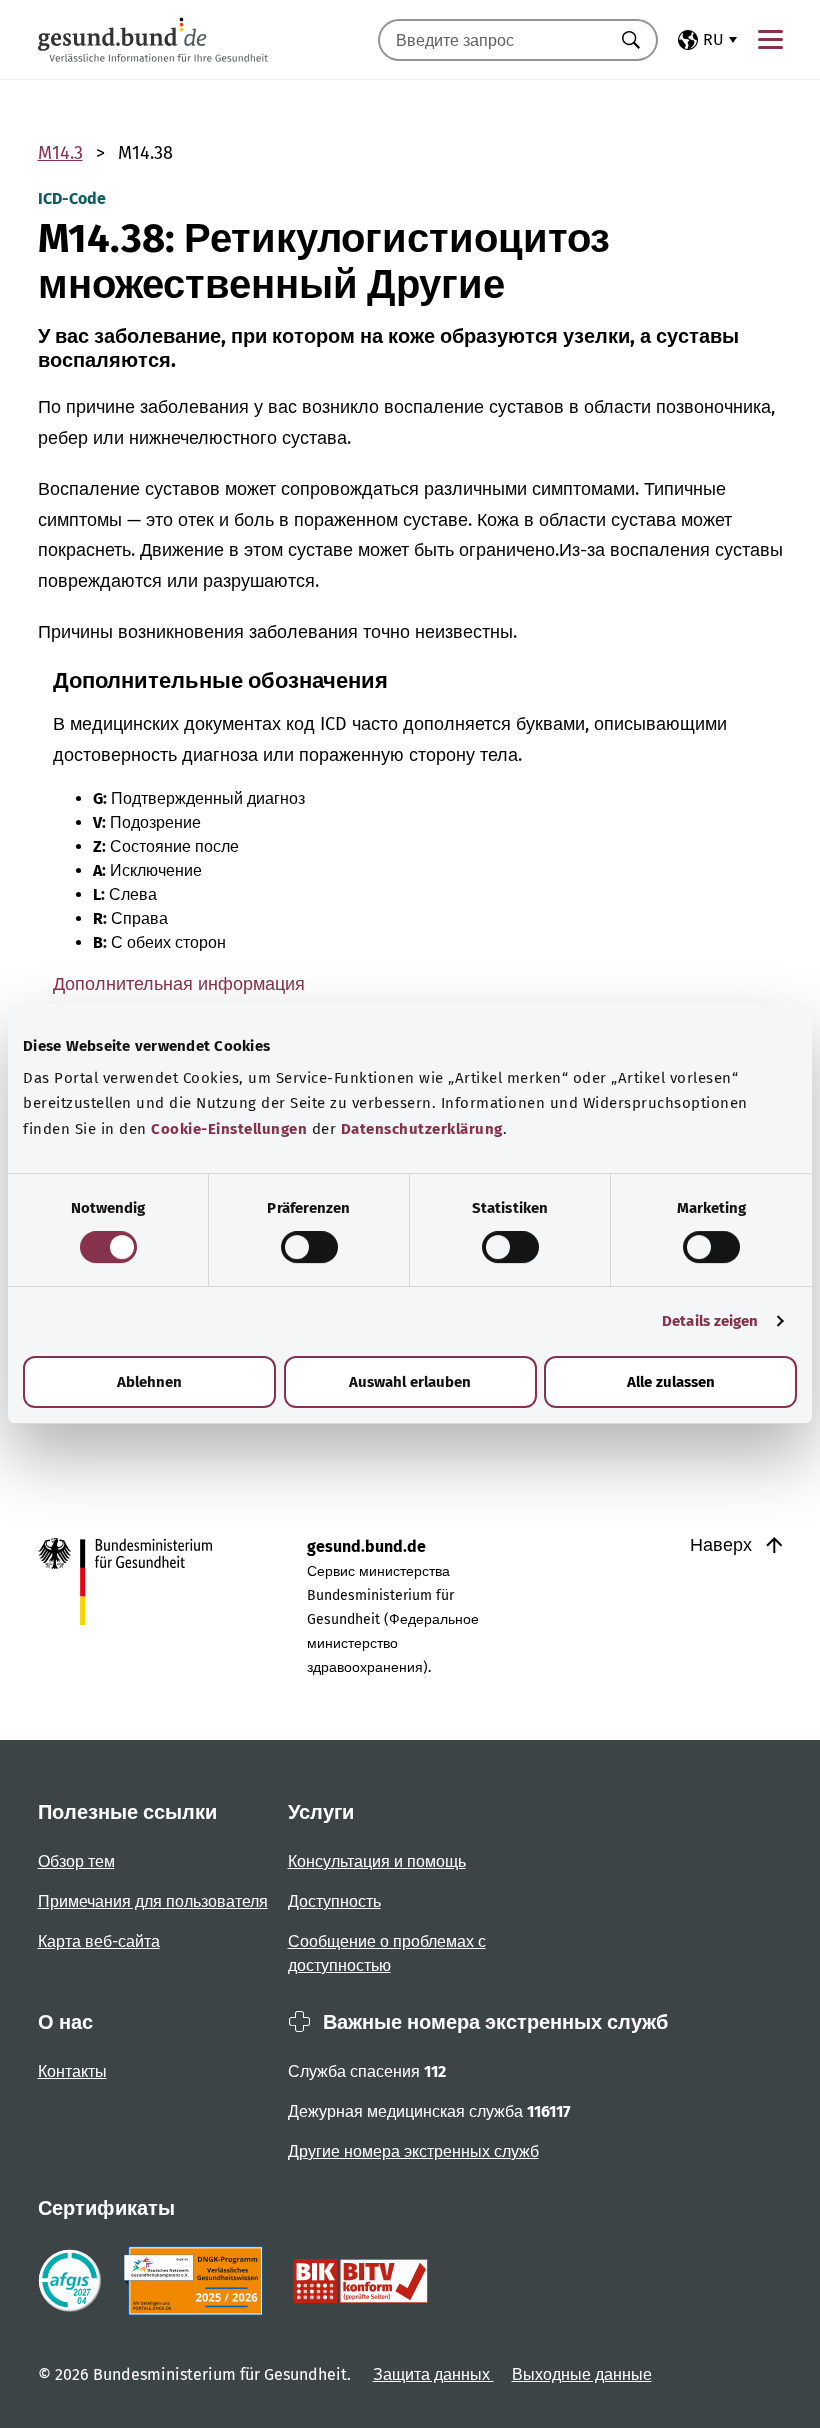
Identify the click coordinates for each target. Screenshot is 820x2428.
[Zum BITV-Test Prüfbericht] (360, 2281)
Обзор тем (76, 1861)
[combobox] (493, 40)
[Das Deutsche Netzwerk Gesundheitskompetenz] (197, 2281)
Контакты (72, 2071)
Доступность (334, 1901)
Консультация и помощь (377, 1861)
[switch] (309, 1247)
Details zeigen (710, 1321)
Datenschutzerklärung (422, 1129)
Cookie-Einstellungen (229, 1129)
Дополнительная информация (179, 984)
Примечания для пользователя (153, 1901)
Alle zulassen (671, 1382)
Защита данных (433, 2374)
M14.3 (60, 153)
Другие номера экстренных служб (413, 2151)
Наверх (723, 1545)
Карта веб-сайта (99, 1941)
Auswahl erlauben (410, 1382)
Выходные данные (582, 2374)
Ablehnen (149, 1382)
